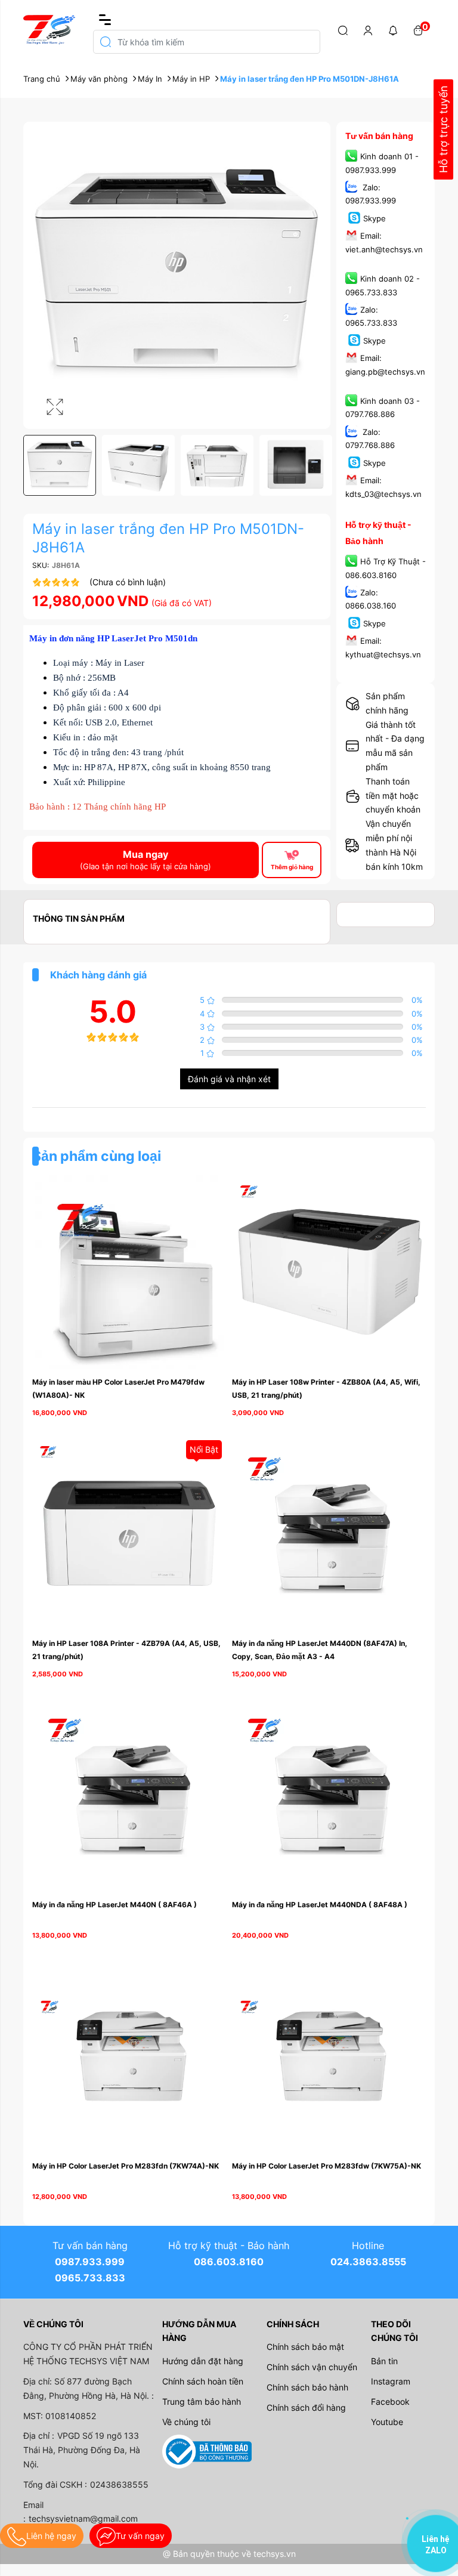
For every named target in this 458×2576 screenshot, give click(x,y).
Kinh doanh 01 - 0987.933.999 (382, 163)
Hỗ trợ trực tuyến (443, 130)
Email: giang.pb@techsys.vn (385, 365)
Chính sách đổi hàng (306, 2407)
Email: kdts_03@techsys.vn (383, 487)
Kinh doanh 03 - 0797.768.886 (383, 407)
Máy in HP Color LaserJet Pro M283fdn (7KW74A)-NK (126, 2166)
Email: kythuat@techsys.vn (383, 648)
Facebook (390, 2402)
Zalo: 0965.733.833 (371, 316)
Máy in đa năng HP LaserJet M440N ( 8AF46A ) (114, 1905)
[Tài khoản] (368, 30)
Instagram (391, 2381)
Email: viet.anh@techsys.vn (384, 243)
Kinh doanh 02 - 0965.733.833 (383, 285)
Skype (375, 218)
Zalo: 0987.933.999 (371, 194)
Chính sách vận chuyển (312, 2367)
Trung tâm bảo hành (202, 2402)
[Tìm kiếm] (343, 30)
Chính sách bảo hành (307, 2387)
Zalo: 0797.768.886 (370, 438)
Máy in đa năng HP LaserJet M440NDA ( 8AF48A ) (320, 1905)
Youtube (387, 2422)
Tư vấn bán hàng (379, 136)
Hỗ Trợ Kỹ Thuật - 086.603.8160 (386, 569)
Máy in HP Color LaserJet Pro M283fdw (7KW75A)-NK (327, 2166)
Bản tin (384, 2361)
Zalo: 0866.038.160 (371, 599)
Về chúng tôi (186, 2422)
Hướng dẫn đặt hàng (203, 2361)
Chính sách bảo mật (305, 2347)
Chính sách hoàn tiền (203, 2381)
